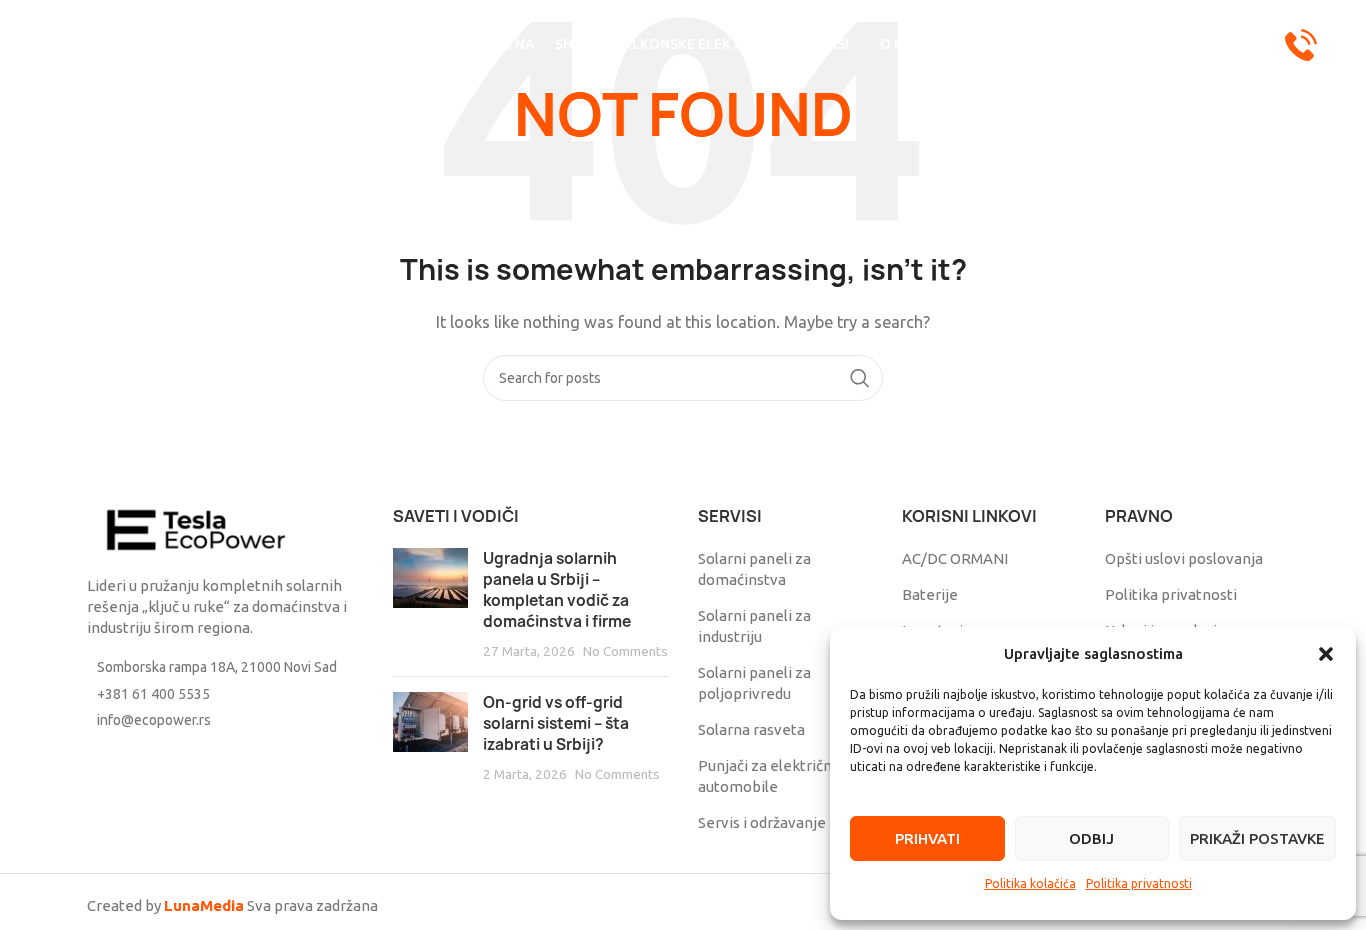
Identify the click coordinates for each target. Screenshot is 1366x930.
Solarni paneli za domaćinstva (754, 569)
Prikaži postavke (1257, 838)
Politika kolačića (1030, 883)
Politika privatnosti (1139, 883)
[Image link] (197, 528)
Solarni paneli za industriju (754, 626)
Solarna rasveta (751, 729)
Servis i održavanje (762, 822)
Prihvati (927, 838)
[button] (1326, 654)
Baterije (930, 594)
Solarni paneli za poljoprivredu (754, 683)
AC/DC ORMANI (955, 558)
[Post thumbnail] (430, 604)
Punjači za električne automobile (769, 776)
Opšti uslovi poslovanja (1184, 558)
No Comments (625, 651)
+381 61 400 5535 (153, 694)
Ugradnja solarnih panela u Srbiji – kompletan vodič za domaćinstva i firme (557, 590)
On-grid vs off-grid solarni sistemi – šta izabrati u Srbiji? (556, 723)
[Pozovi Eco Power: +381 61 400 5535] (1301, 43)
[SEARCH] (860, 378)
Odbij (1091, 838)
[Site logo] (233, 43)
